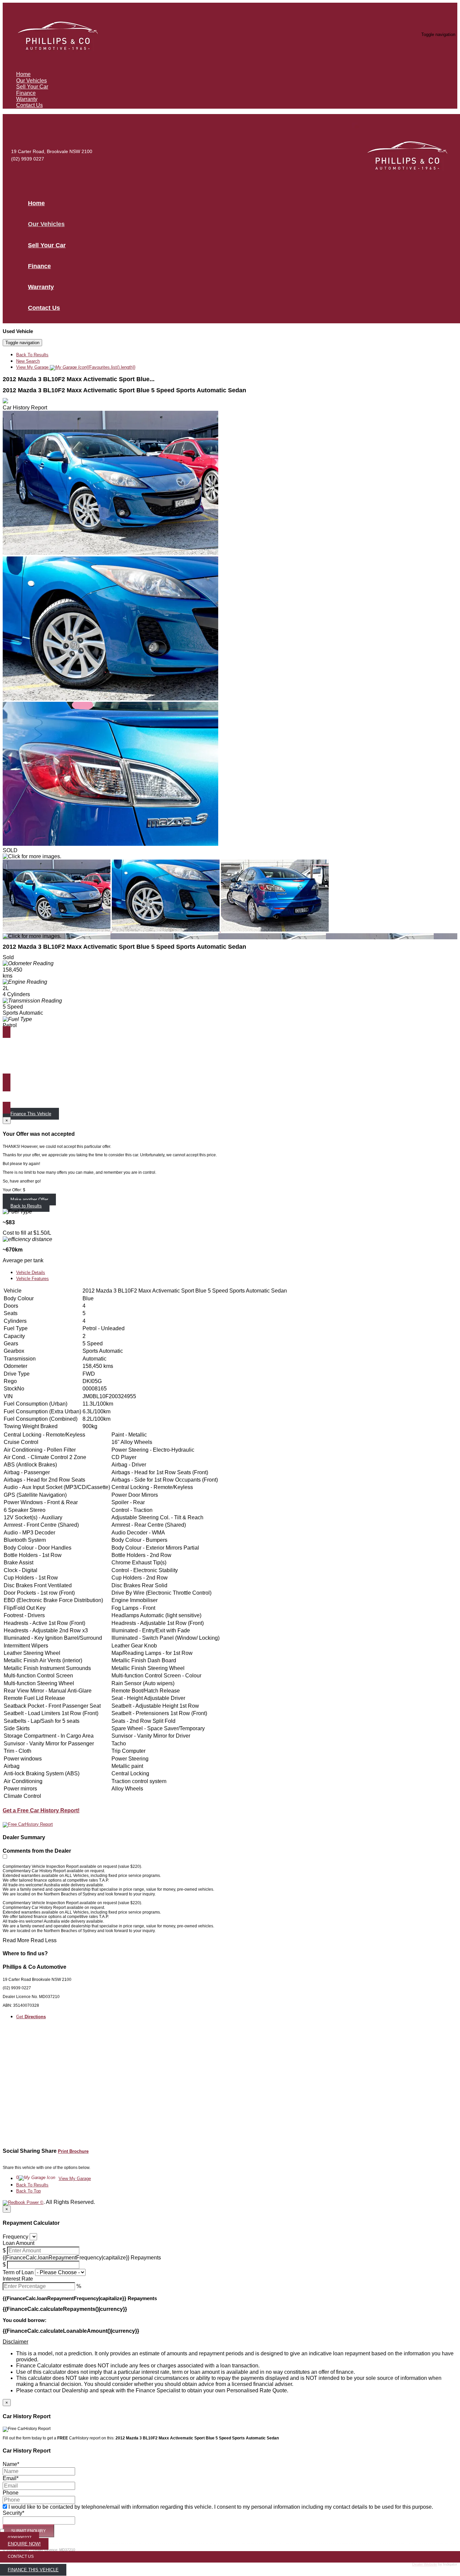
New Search (28, 361)
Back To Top (28, 2191)
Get (31, 2017)
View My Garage (76, 367)
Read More (16, 1940)
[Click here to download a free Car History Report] (28, 1824)
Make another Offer (29, 1200)
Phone (11, 2493)
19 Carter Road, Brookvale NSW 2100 (52, 151)
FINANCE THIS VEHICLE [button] (33, 2570)
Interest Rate (18, 2279)
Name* (11, 2464)
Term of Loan (18, 2272)
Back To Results (32, 355)
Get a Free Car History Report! (41, 1810)
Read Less (44, 1940)
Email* (11, 2478)
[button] (230, 2342)
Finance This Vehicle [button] (31, 1114)
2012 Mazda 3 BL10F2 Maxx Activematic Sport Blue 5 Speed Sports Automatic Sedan (124, 390)
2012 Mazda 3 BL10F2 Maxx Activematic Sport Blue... (79, 379)
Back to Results (26, 1206)
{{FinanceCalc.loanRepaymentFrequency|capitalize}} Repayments (82, 2258)
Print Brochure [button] (73, 2151)
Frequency (15, 2237)
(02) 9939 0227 (28, 159)
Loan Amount (19, 2243)
